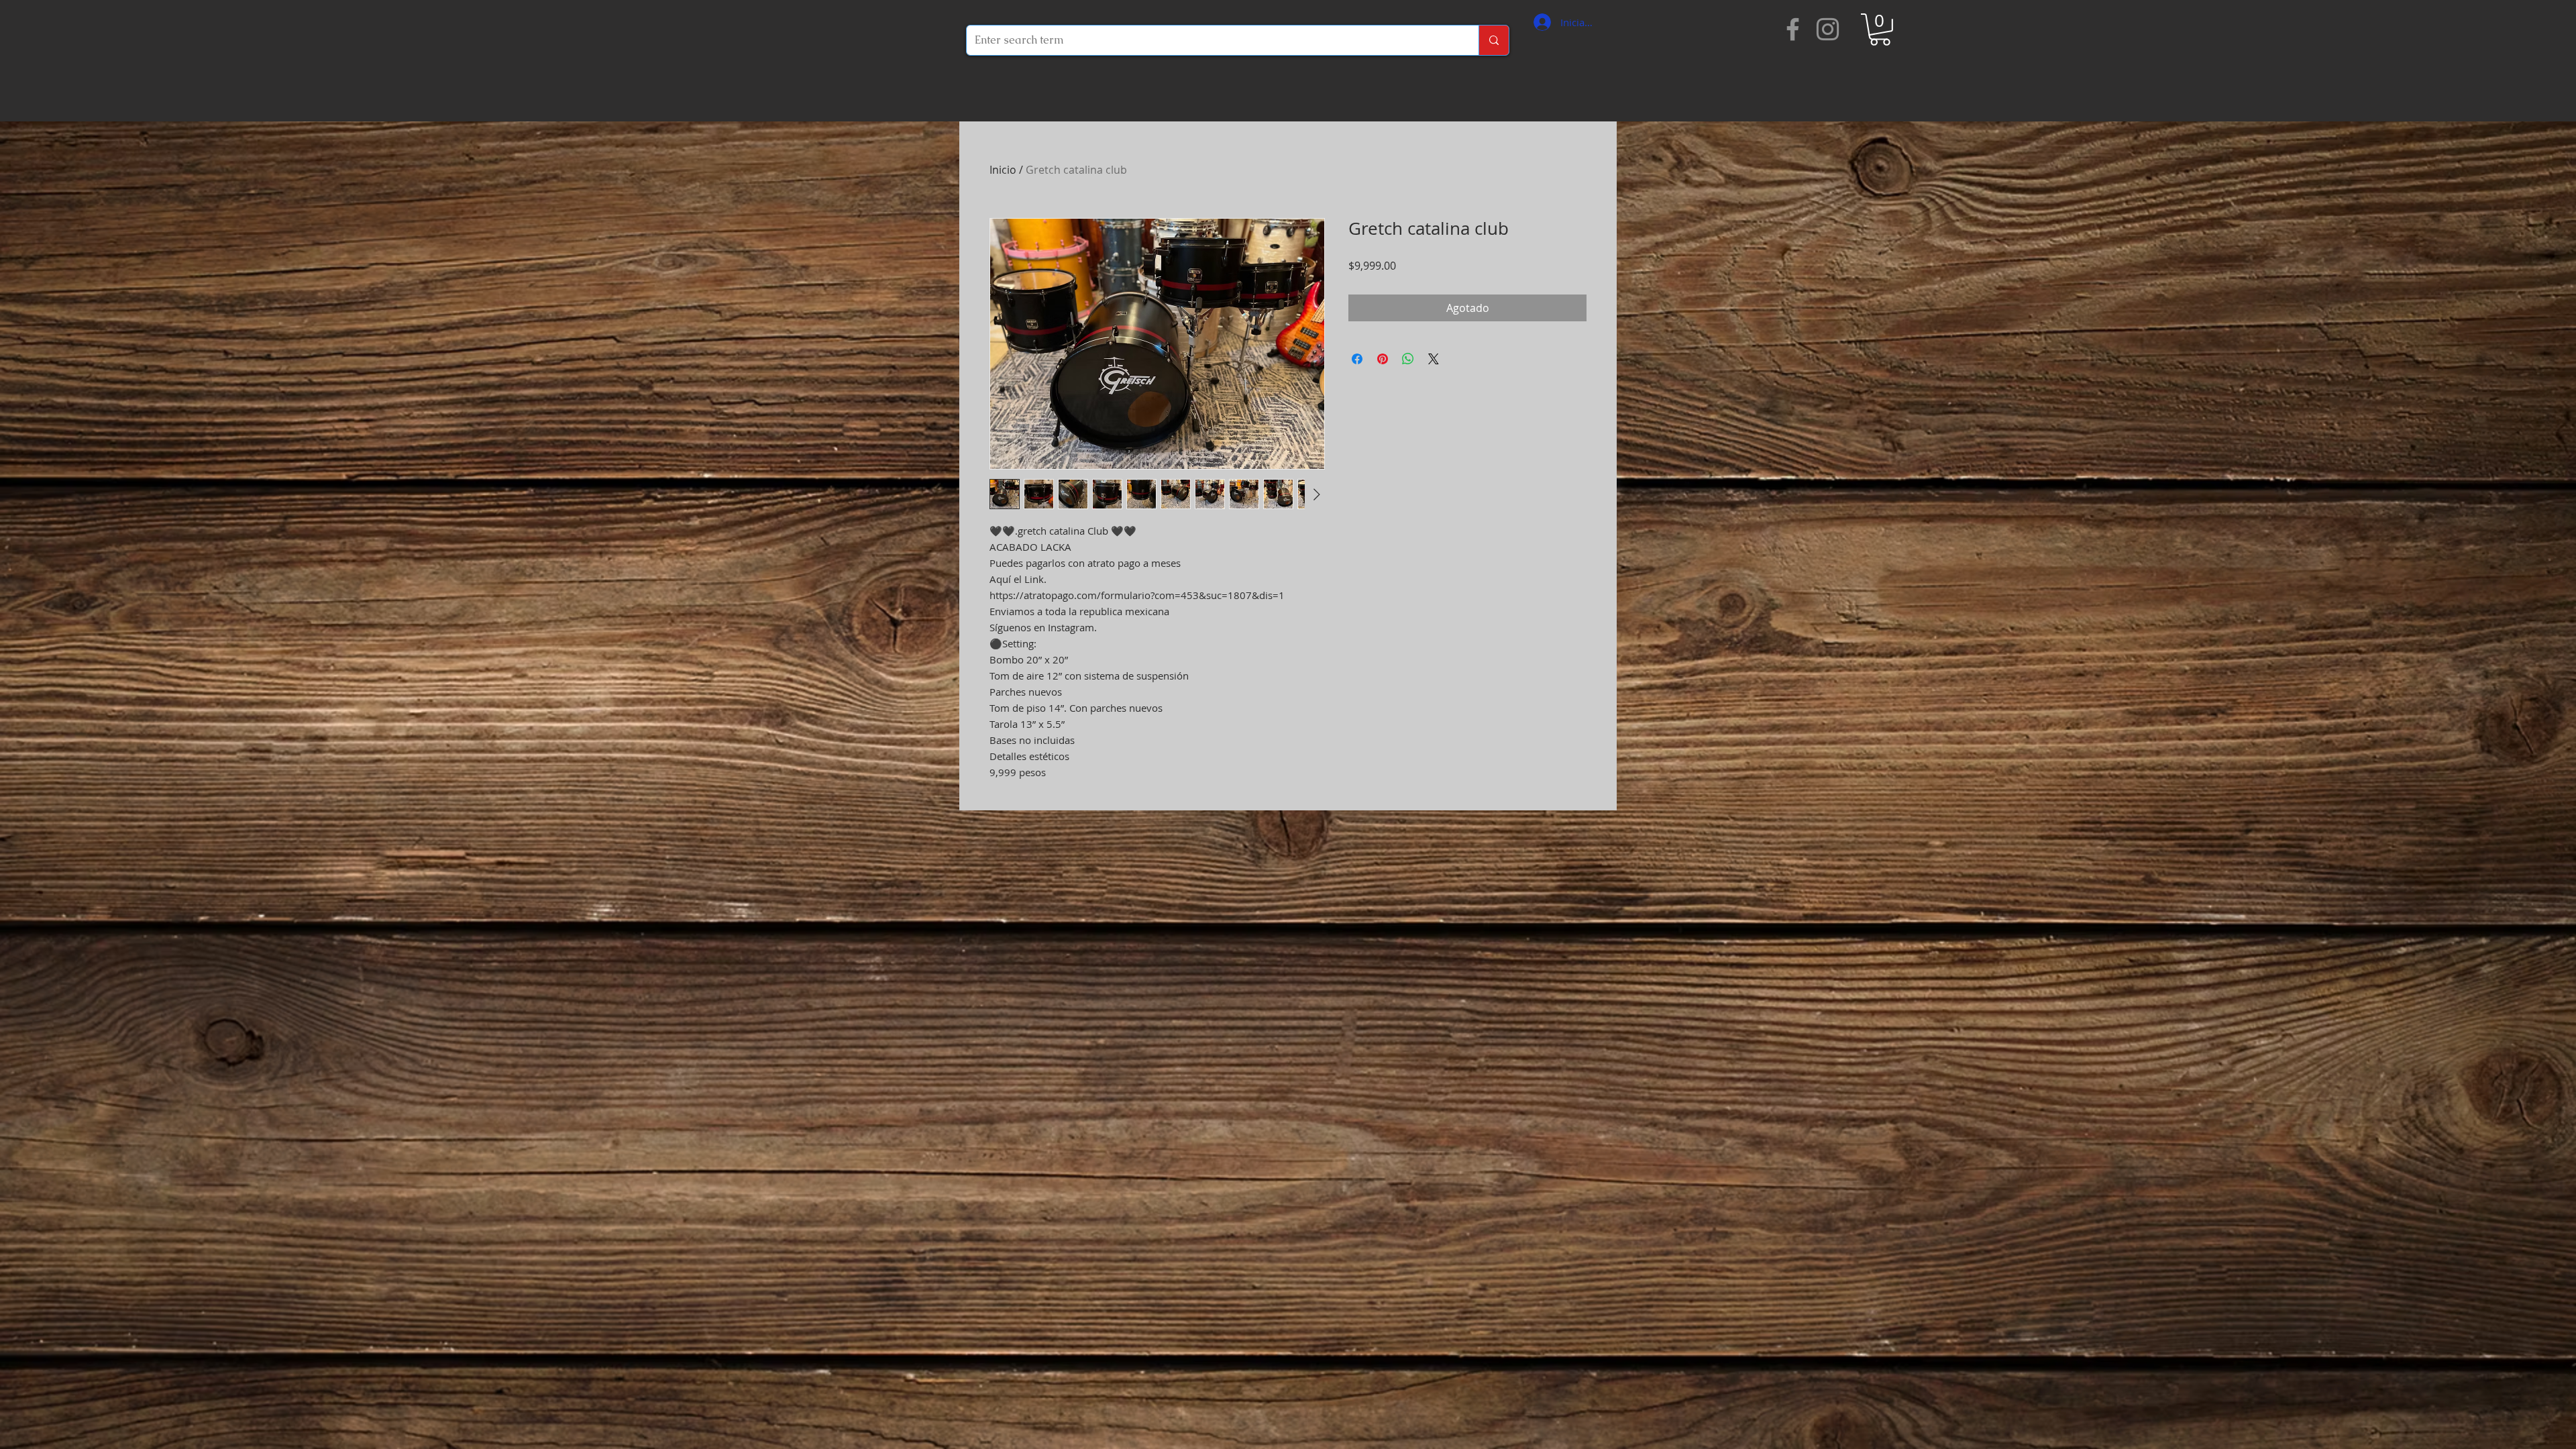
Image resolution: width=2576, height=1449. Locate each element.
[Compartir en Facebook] (1357, 359)
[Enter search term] (1494, 40)
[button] (1880, 30)
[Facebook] (1793, 29)
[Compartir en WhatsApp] (1408, 359)
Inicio (1003, 170)
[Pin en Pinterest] (1383, 359)
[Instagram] (1828, 29)
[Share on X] (1434, 359)
